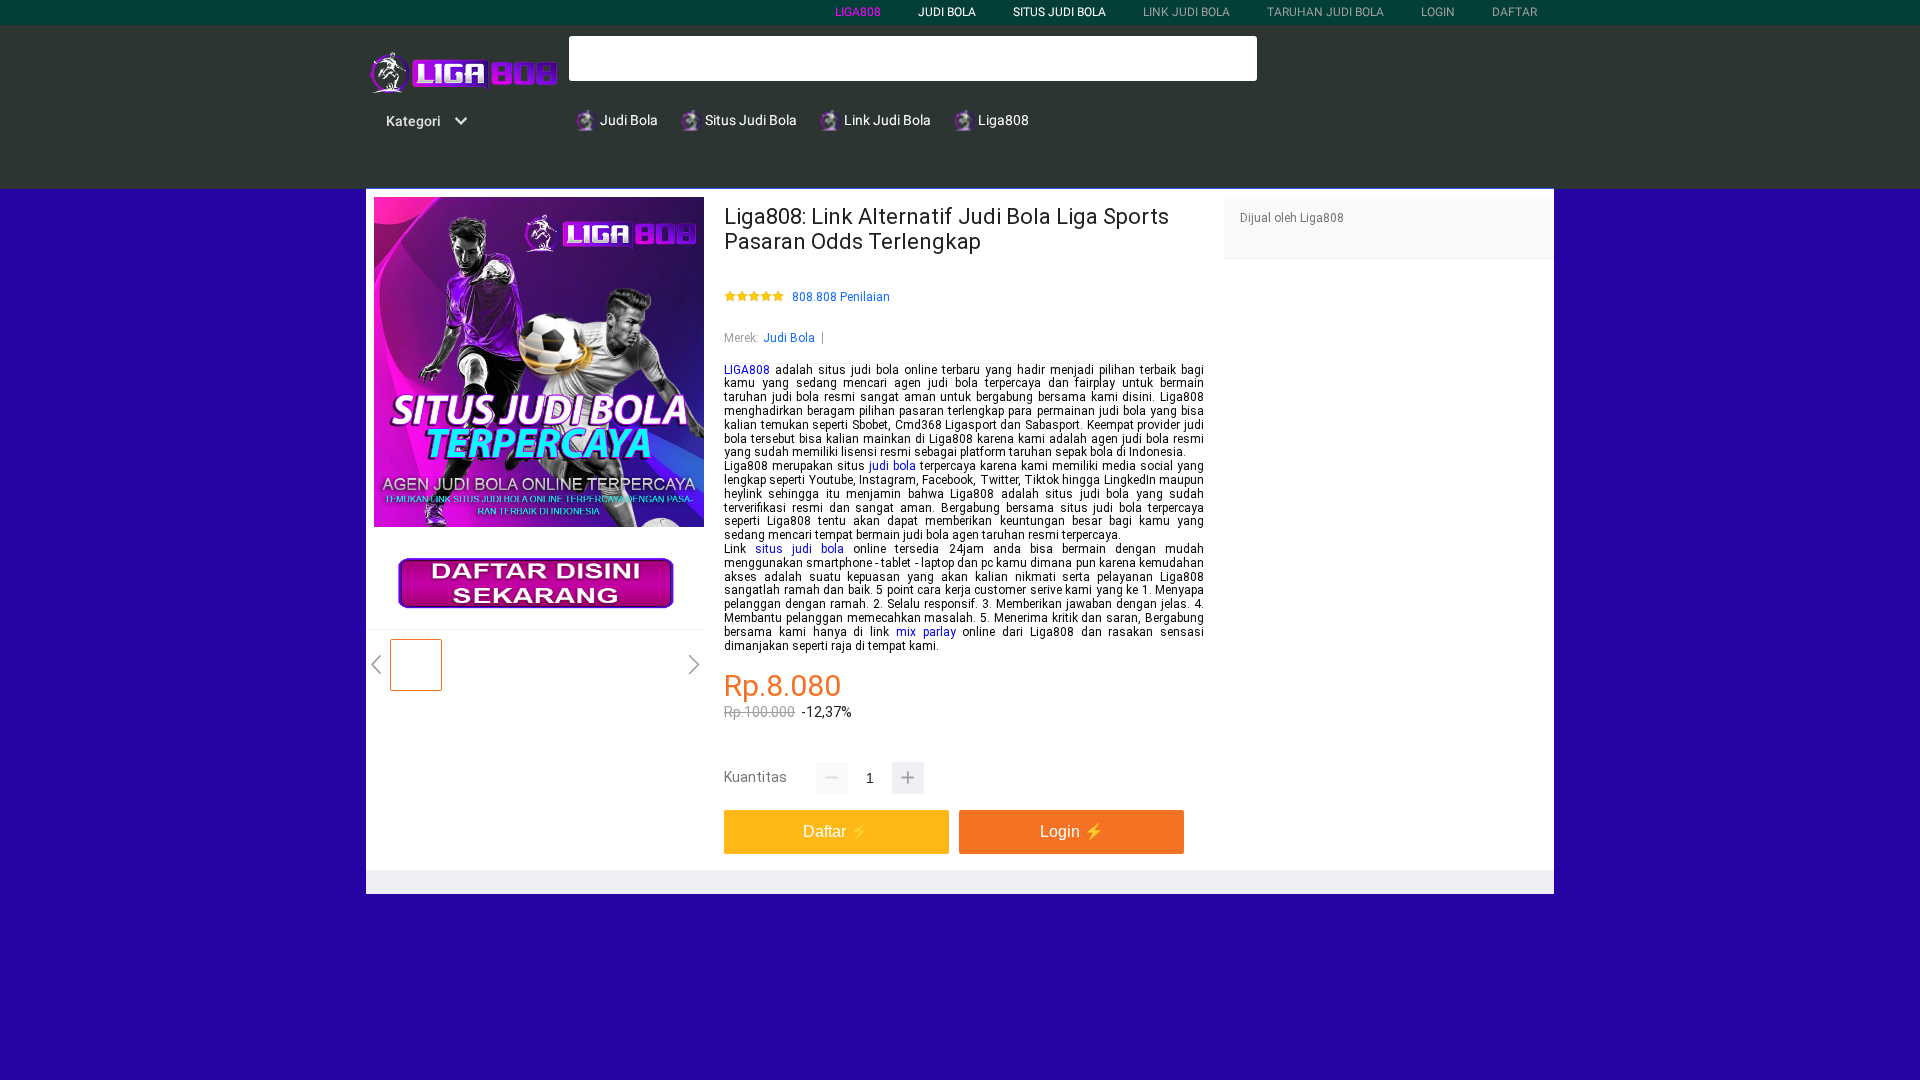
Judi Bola (789, 338)
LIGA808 (858, 12)
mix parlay (926, 632)
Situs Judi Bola (1059, 12)
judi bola (892, 466)
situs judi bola (799, 549)
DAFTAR (1514, 12)
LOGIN (1438, 12)
